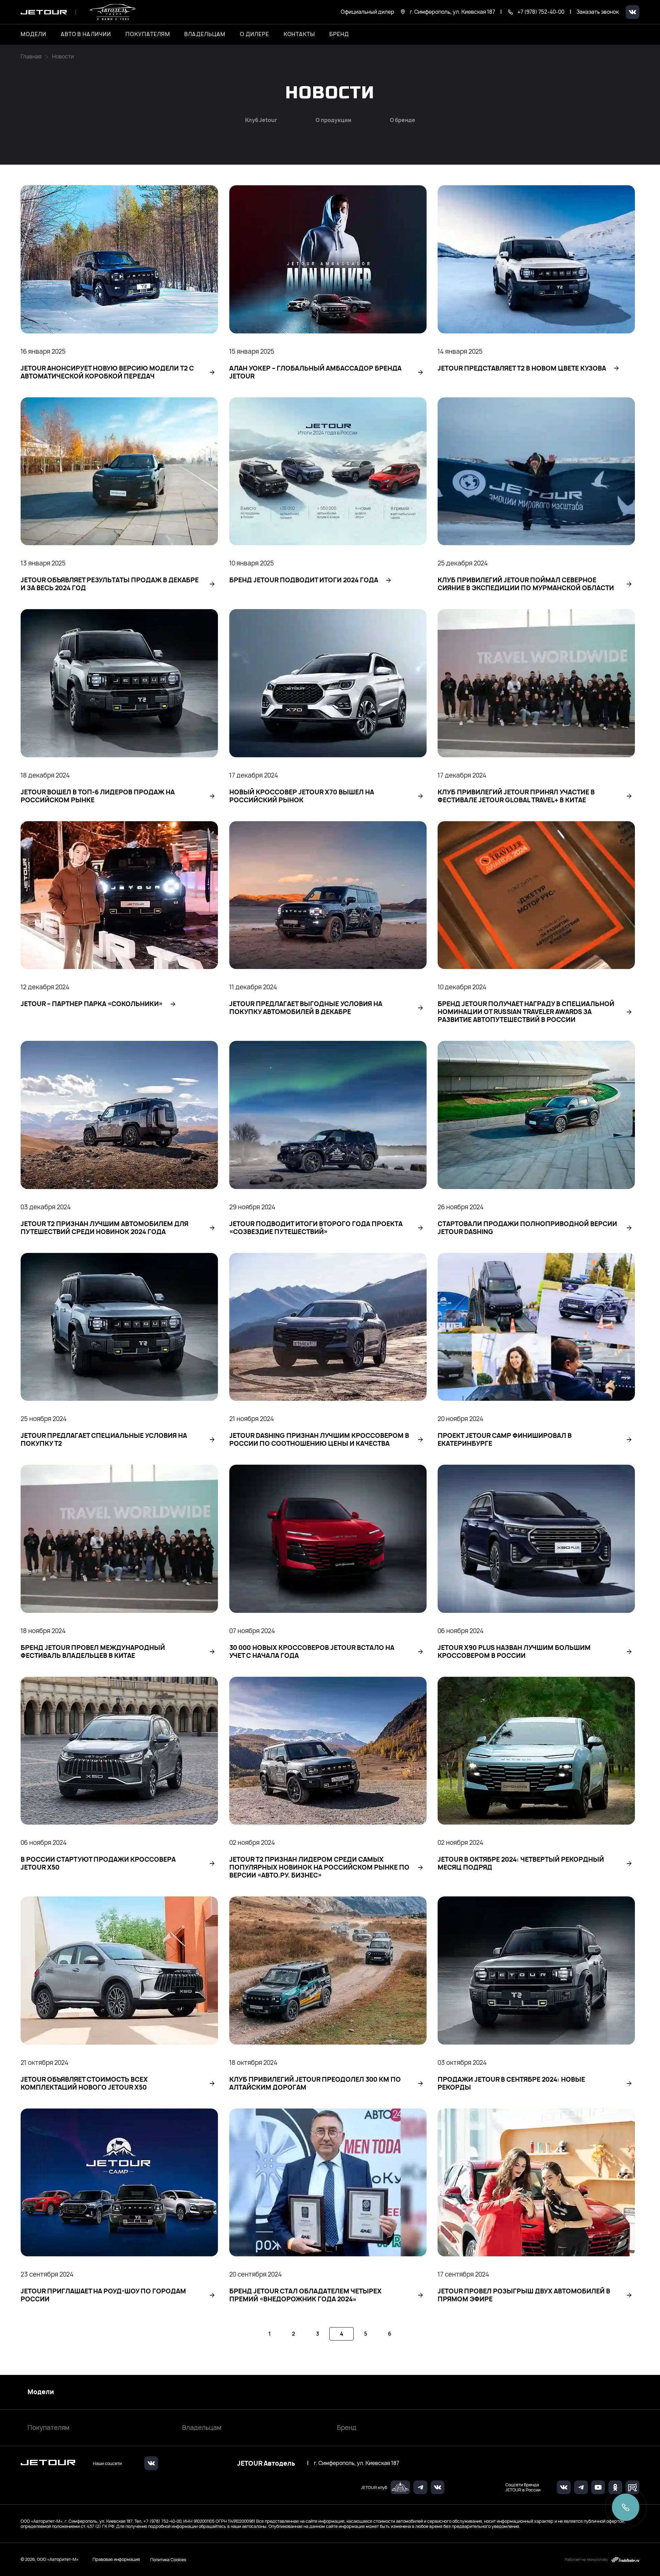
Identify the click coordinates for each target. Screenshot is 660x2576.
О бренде (403, 120)
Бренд (347, 2428)
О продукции (333, 120)
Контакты (299, 34)
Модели (41, 2392)
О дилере (255, 34)
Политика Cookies (168, 2560)
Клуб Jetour (261, 120)
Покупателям (48, 2428)
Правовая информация (116, 2559)
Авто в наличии (86, 34)
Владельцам (202, 2428)
